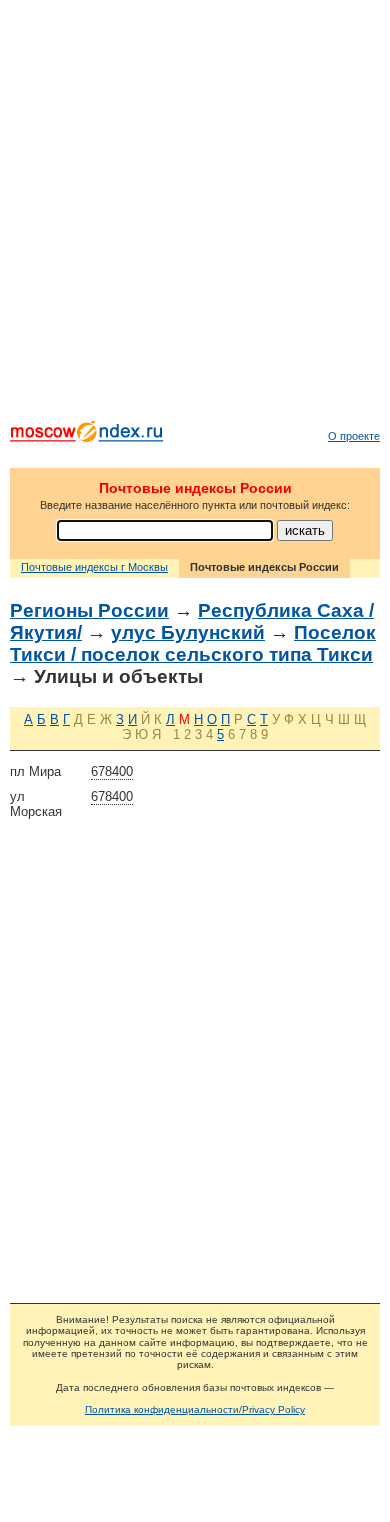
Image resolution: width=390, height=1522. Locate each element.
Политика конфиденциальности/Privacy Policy (195, 1409)
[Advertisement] (195, 215)
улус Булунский (188, 632)
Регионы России (89, 610)
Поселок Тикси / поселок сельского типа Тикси (193, 643)
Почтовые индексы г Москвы (94, 567)
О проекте (354, 436)
